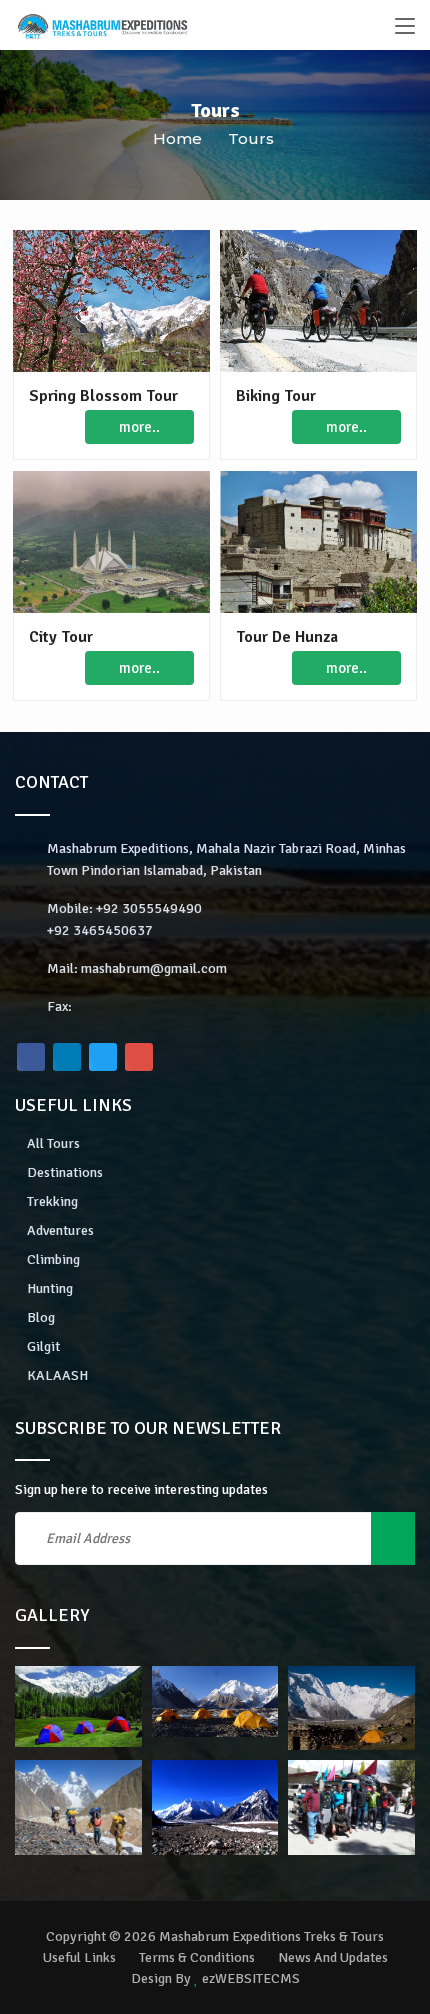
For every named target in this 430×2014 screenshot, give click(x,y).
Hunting (50, 1288)
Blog (41, 1317)
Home (177, 138)
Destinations (65, 1172)
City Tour (61, 637)
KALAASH (57, 1375)
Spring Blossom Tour (103, 396)
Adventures (60, 1230)
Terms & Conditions (197, 1957)
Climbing (53, 1259)
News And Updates (333, 1957)
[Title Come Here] (78, 1706)
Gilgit (43, 1346)
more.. (139, 427)
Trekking (52, 1201)
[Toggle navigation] (405, 27)
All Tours (53, 1143)
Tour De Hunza (287, 637)
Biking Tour (276, 396)
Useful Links (79, 1957)
